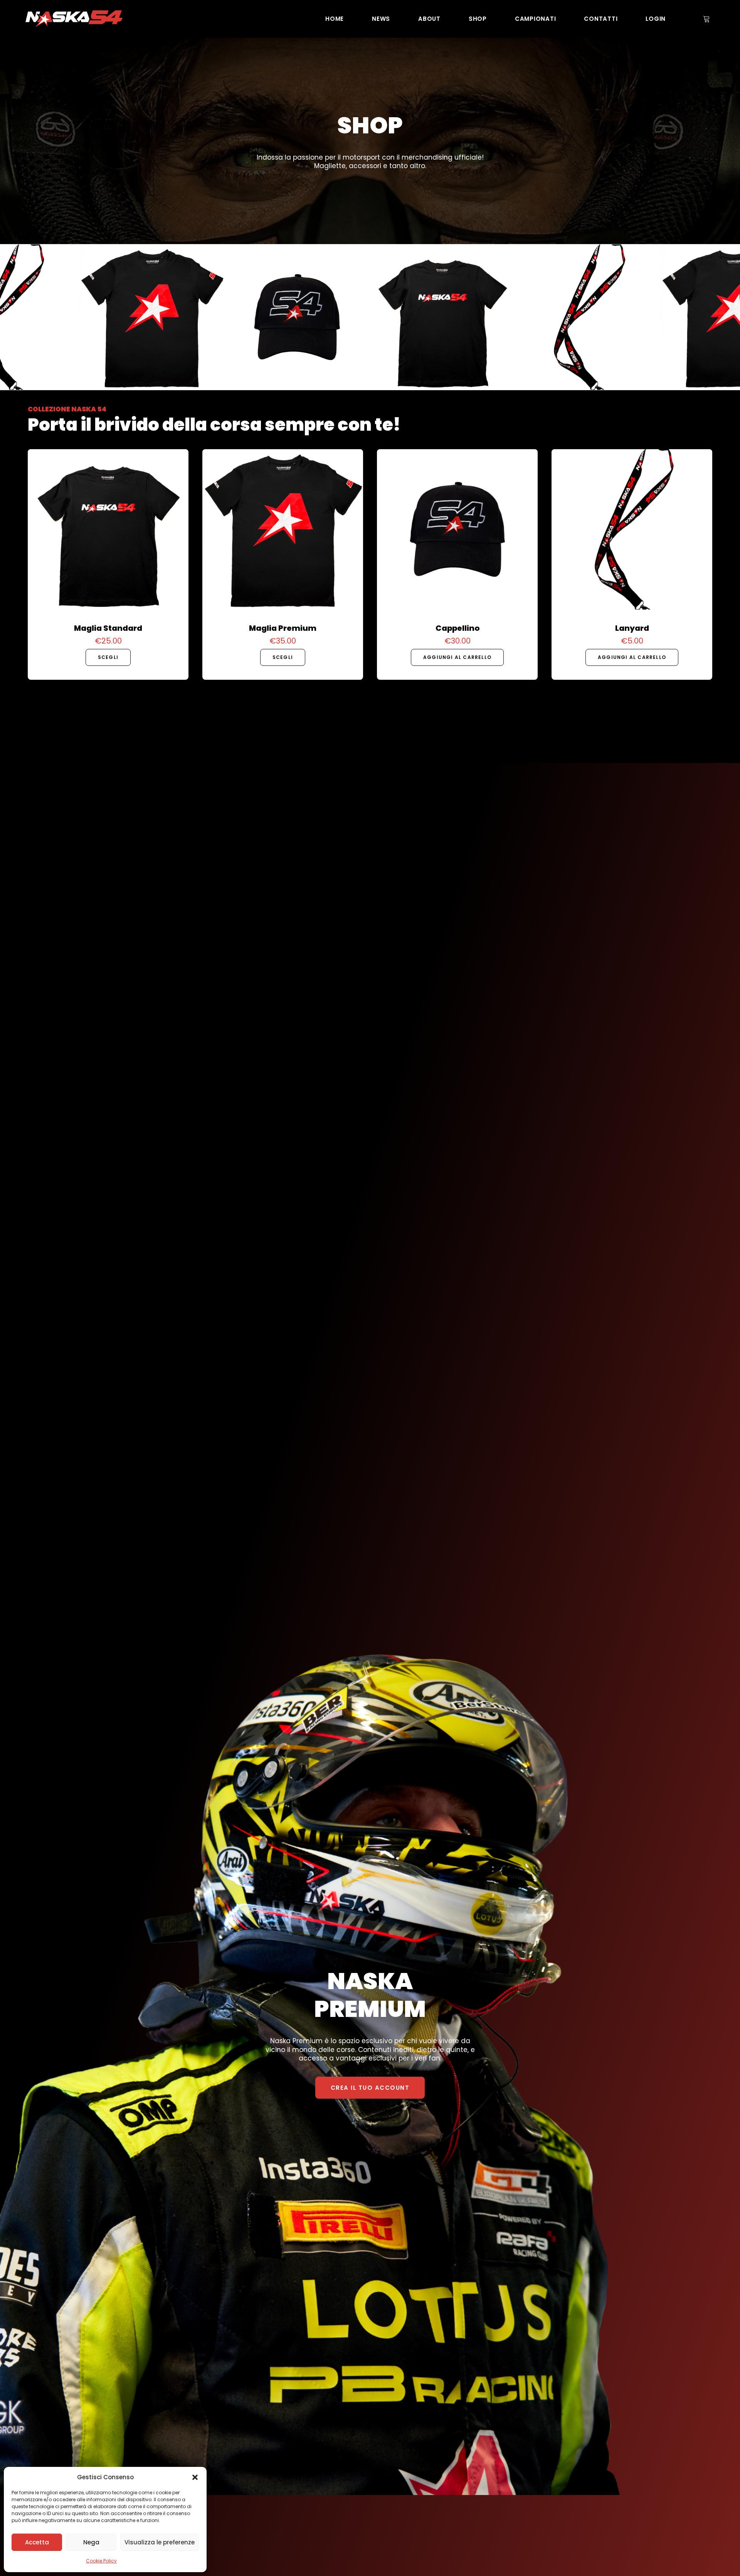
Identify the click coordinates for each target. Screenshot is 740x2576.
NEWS (381, 19)
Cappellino (457, 628)
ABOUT (429, 19)
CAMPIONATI (536, 19)
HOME (335, 19)
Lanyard (632, 628)
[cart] (706, 19)
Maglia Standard (108, 628)
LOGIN (656, 19)
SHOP (478, 19)
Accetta (37, 2542)
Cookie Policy (101, 2561)
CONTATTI (601, 19)
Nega (91, 2542)
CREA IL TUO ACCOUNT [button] (370, 2088)
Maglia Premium (283, 628)
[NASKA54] (74, 19)
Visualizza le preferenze (160, 2542)
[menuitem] (335, 19)
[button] (195, 2477)
